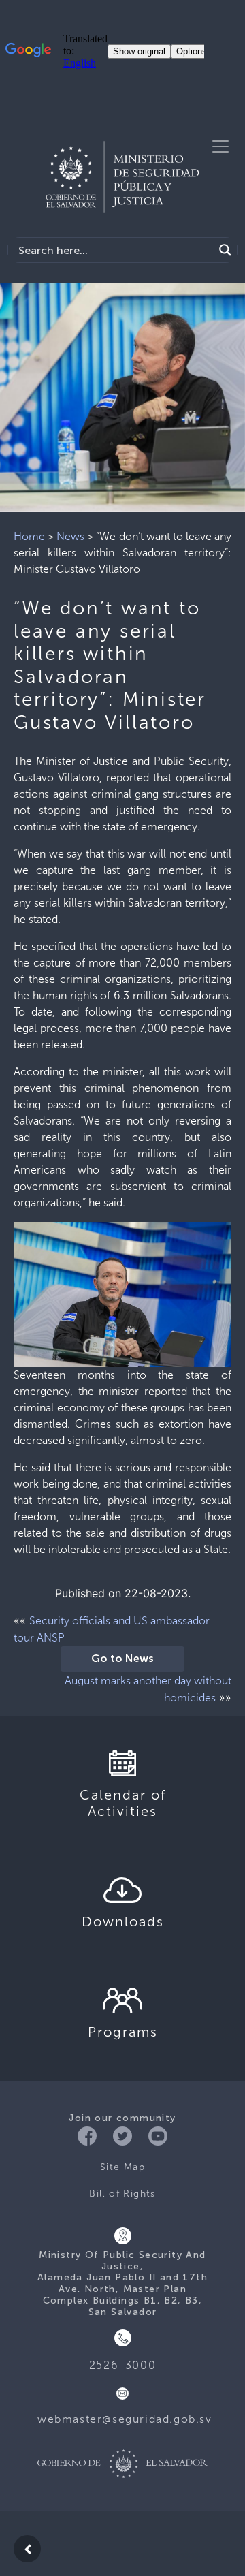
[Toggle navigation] (220, 146)
